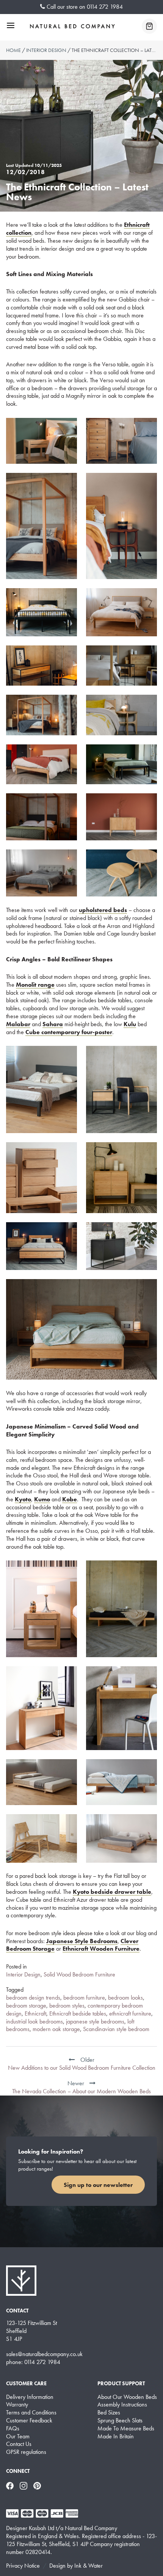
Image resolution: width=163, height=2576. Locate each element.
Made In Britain (116, 2436)
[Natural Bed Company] (72, 26)
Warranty (17, 2405)
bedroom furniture (84, 1998)
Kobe (70, 1499)
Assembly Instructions (122, 2405)
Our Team (18, 2436)
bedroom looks (125, 1998)
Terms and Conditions (31, 2413)
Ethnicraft (35, 2013)
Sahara (53, 1024)
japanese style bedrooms (95, 2021)
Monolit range (35, 985)
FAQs (13, 2428)
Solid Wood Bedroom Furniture (79, 1974)
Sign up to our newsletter (98, 2185)
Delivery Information (30, 2397)
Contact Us (19, 2444)
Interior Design (46, 50)
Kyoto (23, 1499)
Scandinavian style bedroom (116, 2029)
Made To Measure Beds (126, 2428)
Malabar (18, 1024)
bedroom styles (67, 2005)
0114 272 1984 (105, 7)
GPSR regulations (26, 2452)
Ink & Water (89, 2566)
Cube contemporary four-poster (69, 1032)
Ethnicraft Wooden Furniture (101, 1949)
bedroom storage (26, 2005)
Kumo (42, 1499)
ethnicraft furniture (130, 2013)
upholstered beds (103, 910)
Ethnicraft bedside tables (78, 2013)
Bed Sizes (109, 2413)
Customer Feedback (29, 2421)
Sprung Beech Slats (120, 2421)
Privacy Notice (23, 2566)
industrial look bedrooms (34, 2021)
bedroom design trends (33, 1998)
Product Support (121, 2383)
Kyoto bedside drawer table (112, 1892)
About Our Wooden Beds (127, 2397)
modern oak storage (56, 2029)
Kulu (130, 1024)
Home (13, 50)
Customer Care (26, 2383)
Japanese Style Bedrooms (82, 1941)
